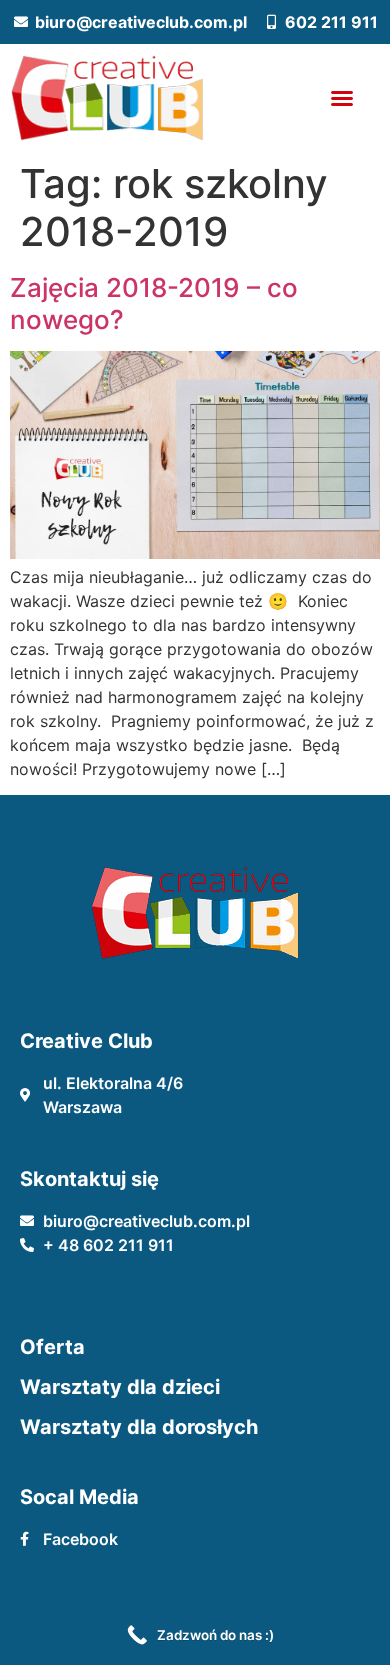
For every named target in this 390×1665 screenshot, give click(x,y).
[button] (342, 98)
